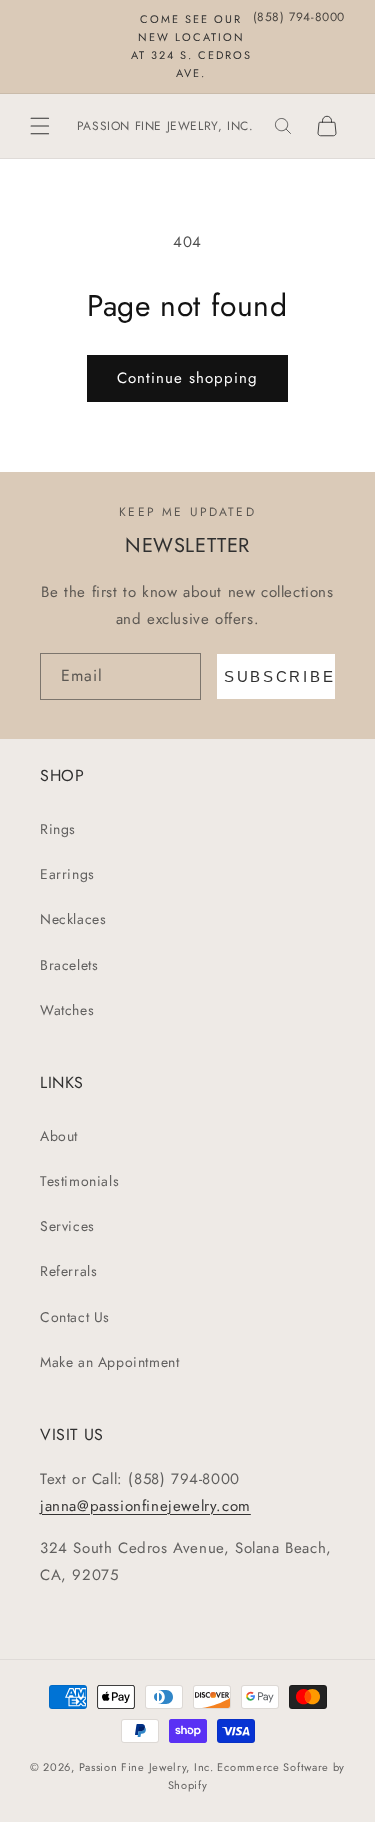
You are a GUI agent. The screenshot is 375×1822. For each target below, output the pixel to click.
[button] (40, 126)
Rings (58, 829)
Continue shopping (187, 378)
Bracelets (69, 965)
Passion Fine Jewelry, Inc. (146, 1767)
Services (67, 1226)
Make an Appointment (109, 1362)
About (59, 1136)
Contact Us (75, 1317)
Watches (67, 1010)
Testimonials (79, 1181)
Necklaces (73, 919)
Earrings (67, 874)
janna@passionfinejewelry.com (145, 1506)
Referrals (68, 1271)
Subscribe (279, 676)
